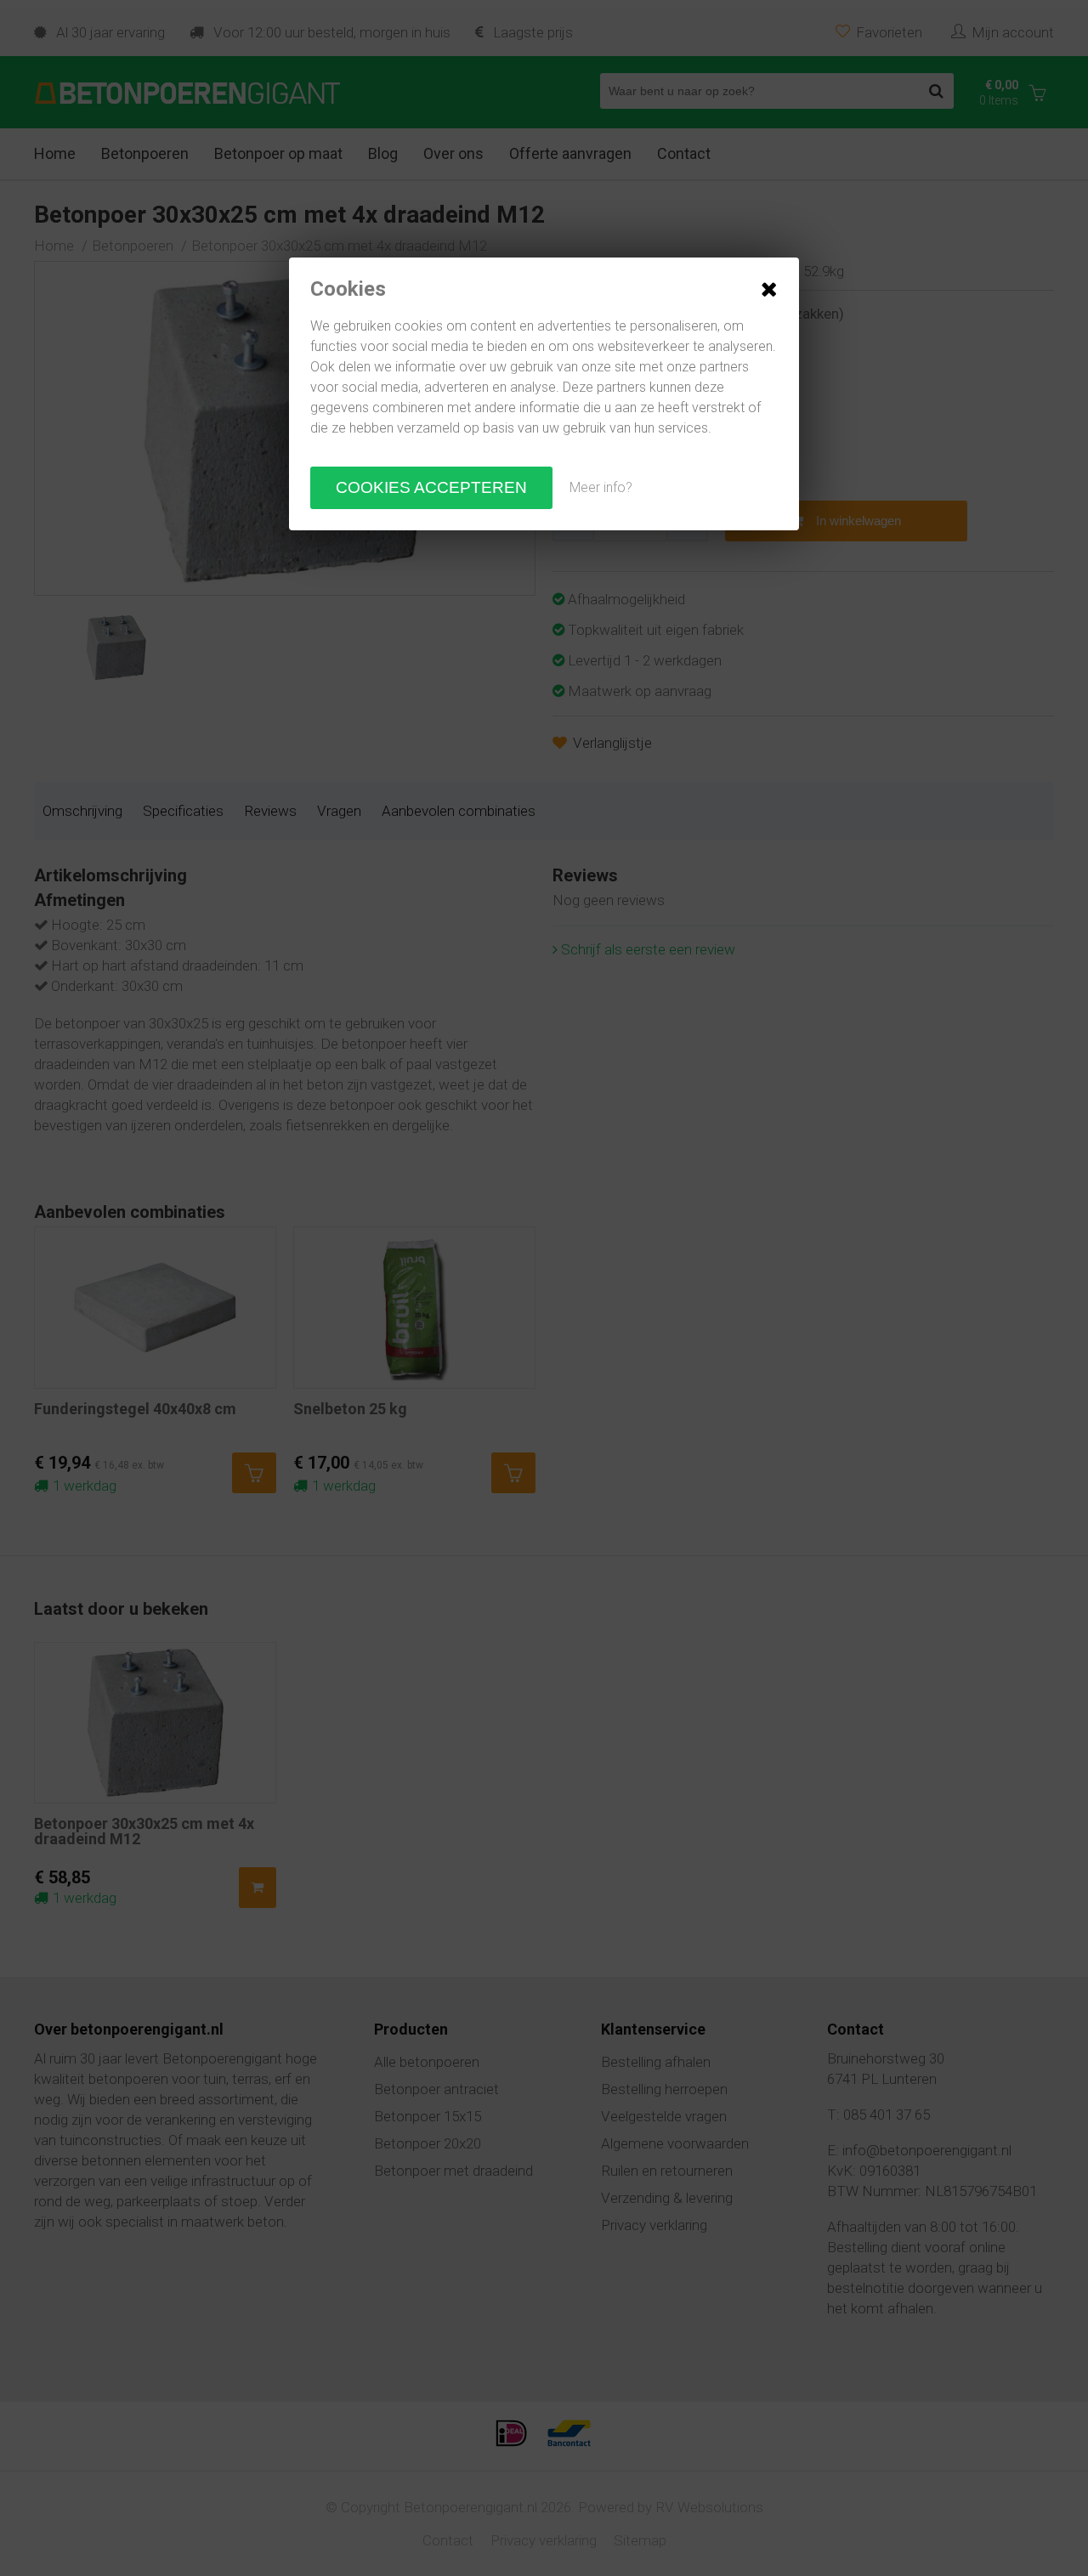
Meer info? (601, 487)
